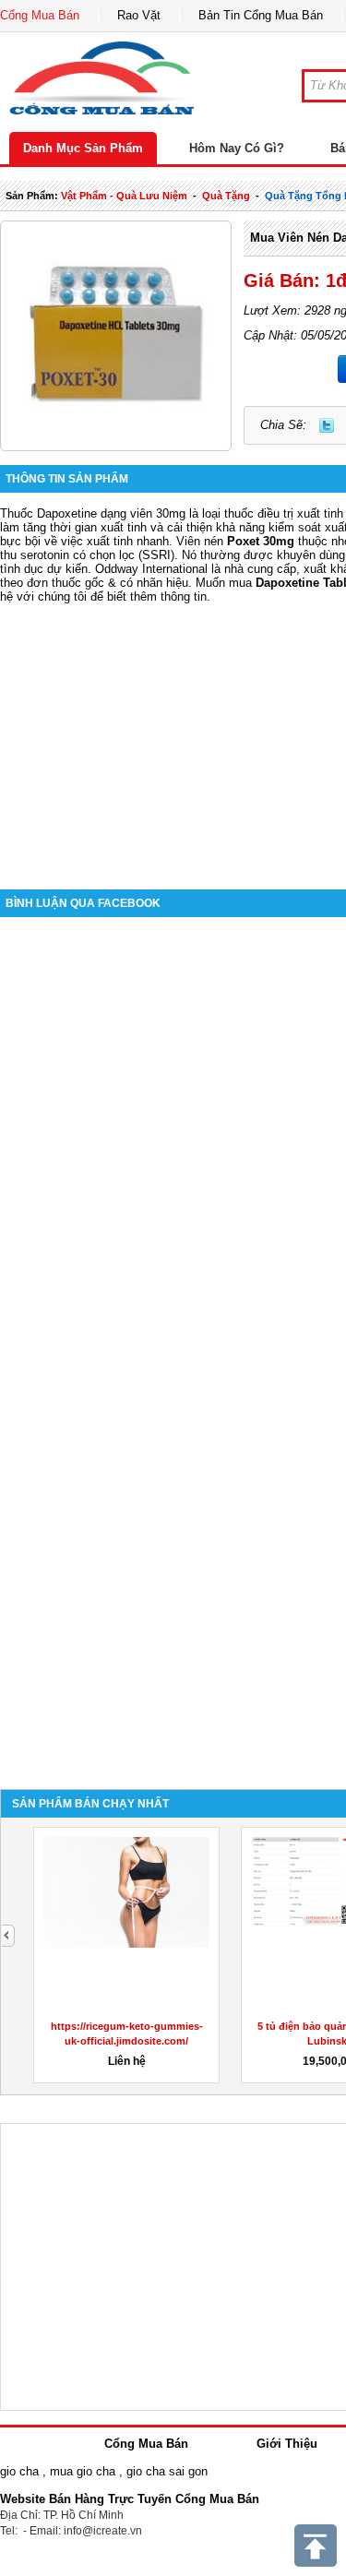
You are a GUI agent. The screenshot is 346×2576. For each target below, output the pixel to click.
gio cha (19, 2471)
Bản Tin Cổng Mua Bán (261, 15)
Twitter (327, 425)
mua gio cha (83, 2471)
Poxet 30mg (261, 541)
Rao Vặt (139, 15)
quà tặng (226, 196)
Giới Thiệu (287, 2444)
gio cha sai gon (167, 2471)
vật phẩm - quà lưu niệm (124, 196)
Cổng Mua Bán (40, 15)
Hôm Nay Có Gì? (237, 148)
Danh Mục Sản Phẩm (83, 148)
